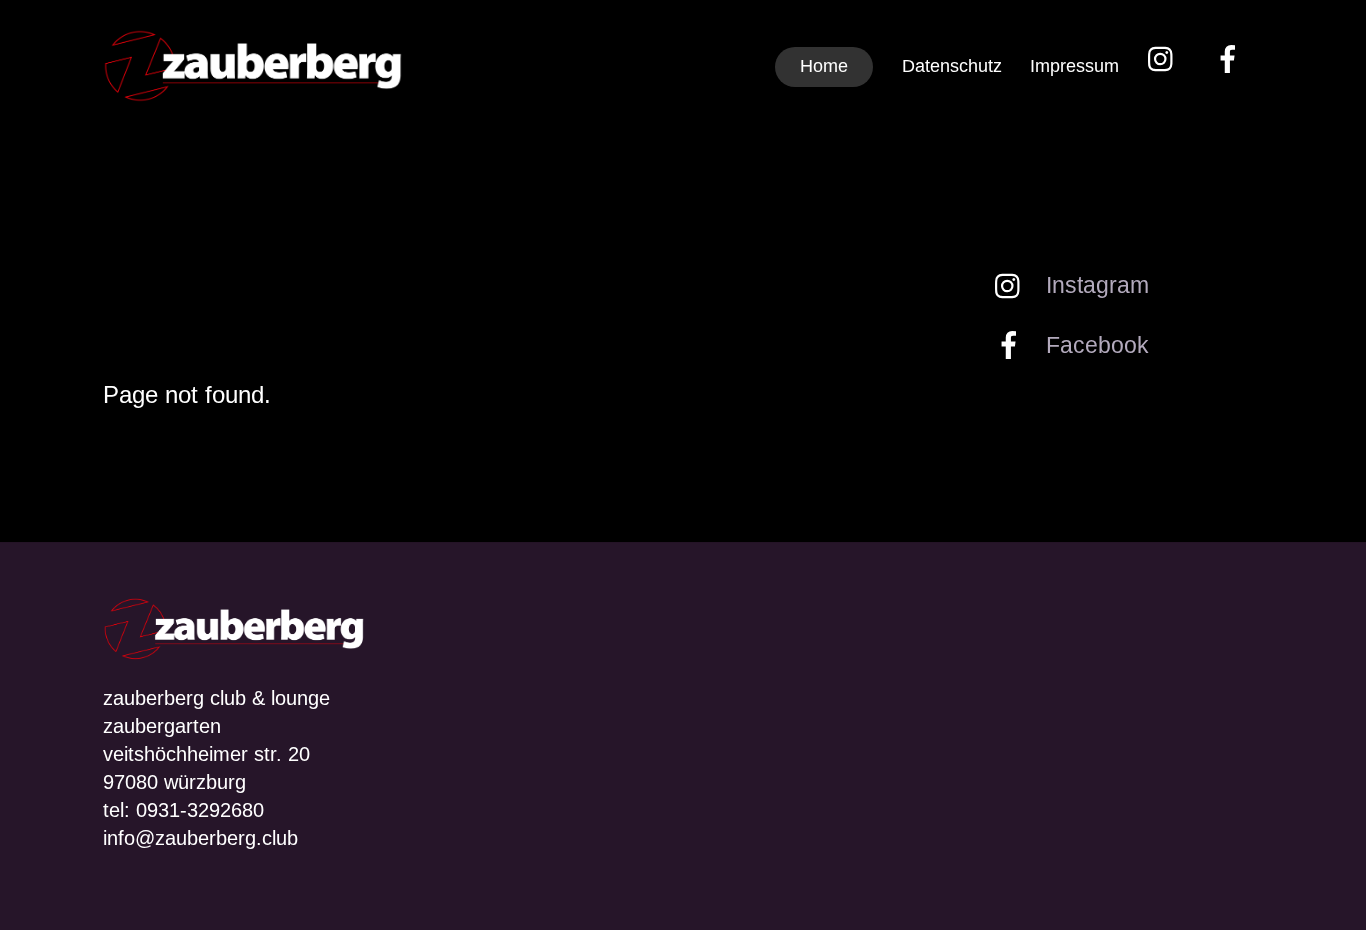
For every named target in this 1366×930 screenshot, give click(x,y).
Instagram (1094, 285)
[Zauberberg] (253, 89)
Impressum (1074, 66)
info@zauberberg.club (200, 838)
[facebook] (1231, 58)
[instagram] (1165, 58)
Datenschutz (952, 66)
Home (824, 66)
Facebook (1094, 345)
